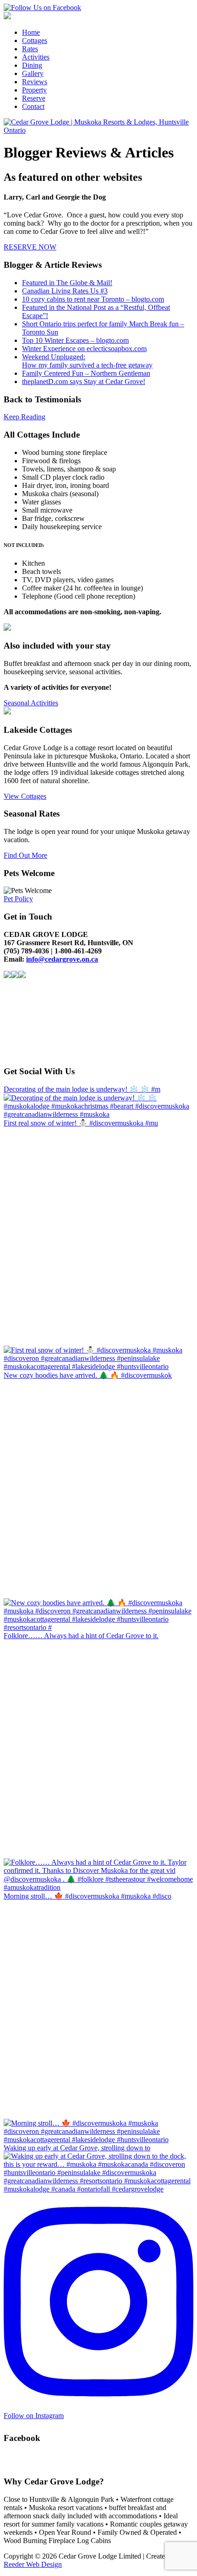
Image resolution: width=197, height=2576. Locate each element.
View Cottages (25, 796)
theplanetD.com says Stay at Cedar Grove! (84, 382)
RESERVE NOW (30, 247)
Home (31, 32)
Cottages (35, 41)
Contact (33, 106)
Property (34, 90)
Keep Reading (25, 417)
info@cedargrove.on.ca (62, 959)
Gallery (33, 73)
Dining (32, 65)
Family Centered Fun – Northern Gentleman (86, 373)
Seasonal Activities (31, 703)
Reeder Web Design (33, 2564)
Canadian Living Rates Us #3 (65, 291)
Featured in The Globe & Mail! (67, 283)
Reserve (34, 98)
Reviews (35, 82)
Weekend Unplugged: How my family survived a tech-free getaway (87, 361)
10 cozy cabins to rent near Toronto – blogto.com (93, 299)
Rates (30, 49)
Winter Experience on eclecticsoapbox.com (84, 349)
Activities (36, 57)
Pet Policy (18, 899)
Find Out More (25, 855)
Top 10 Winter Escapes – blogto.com (75, 340)
